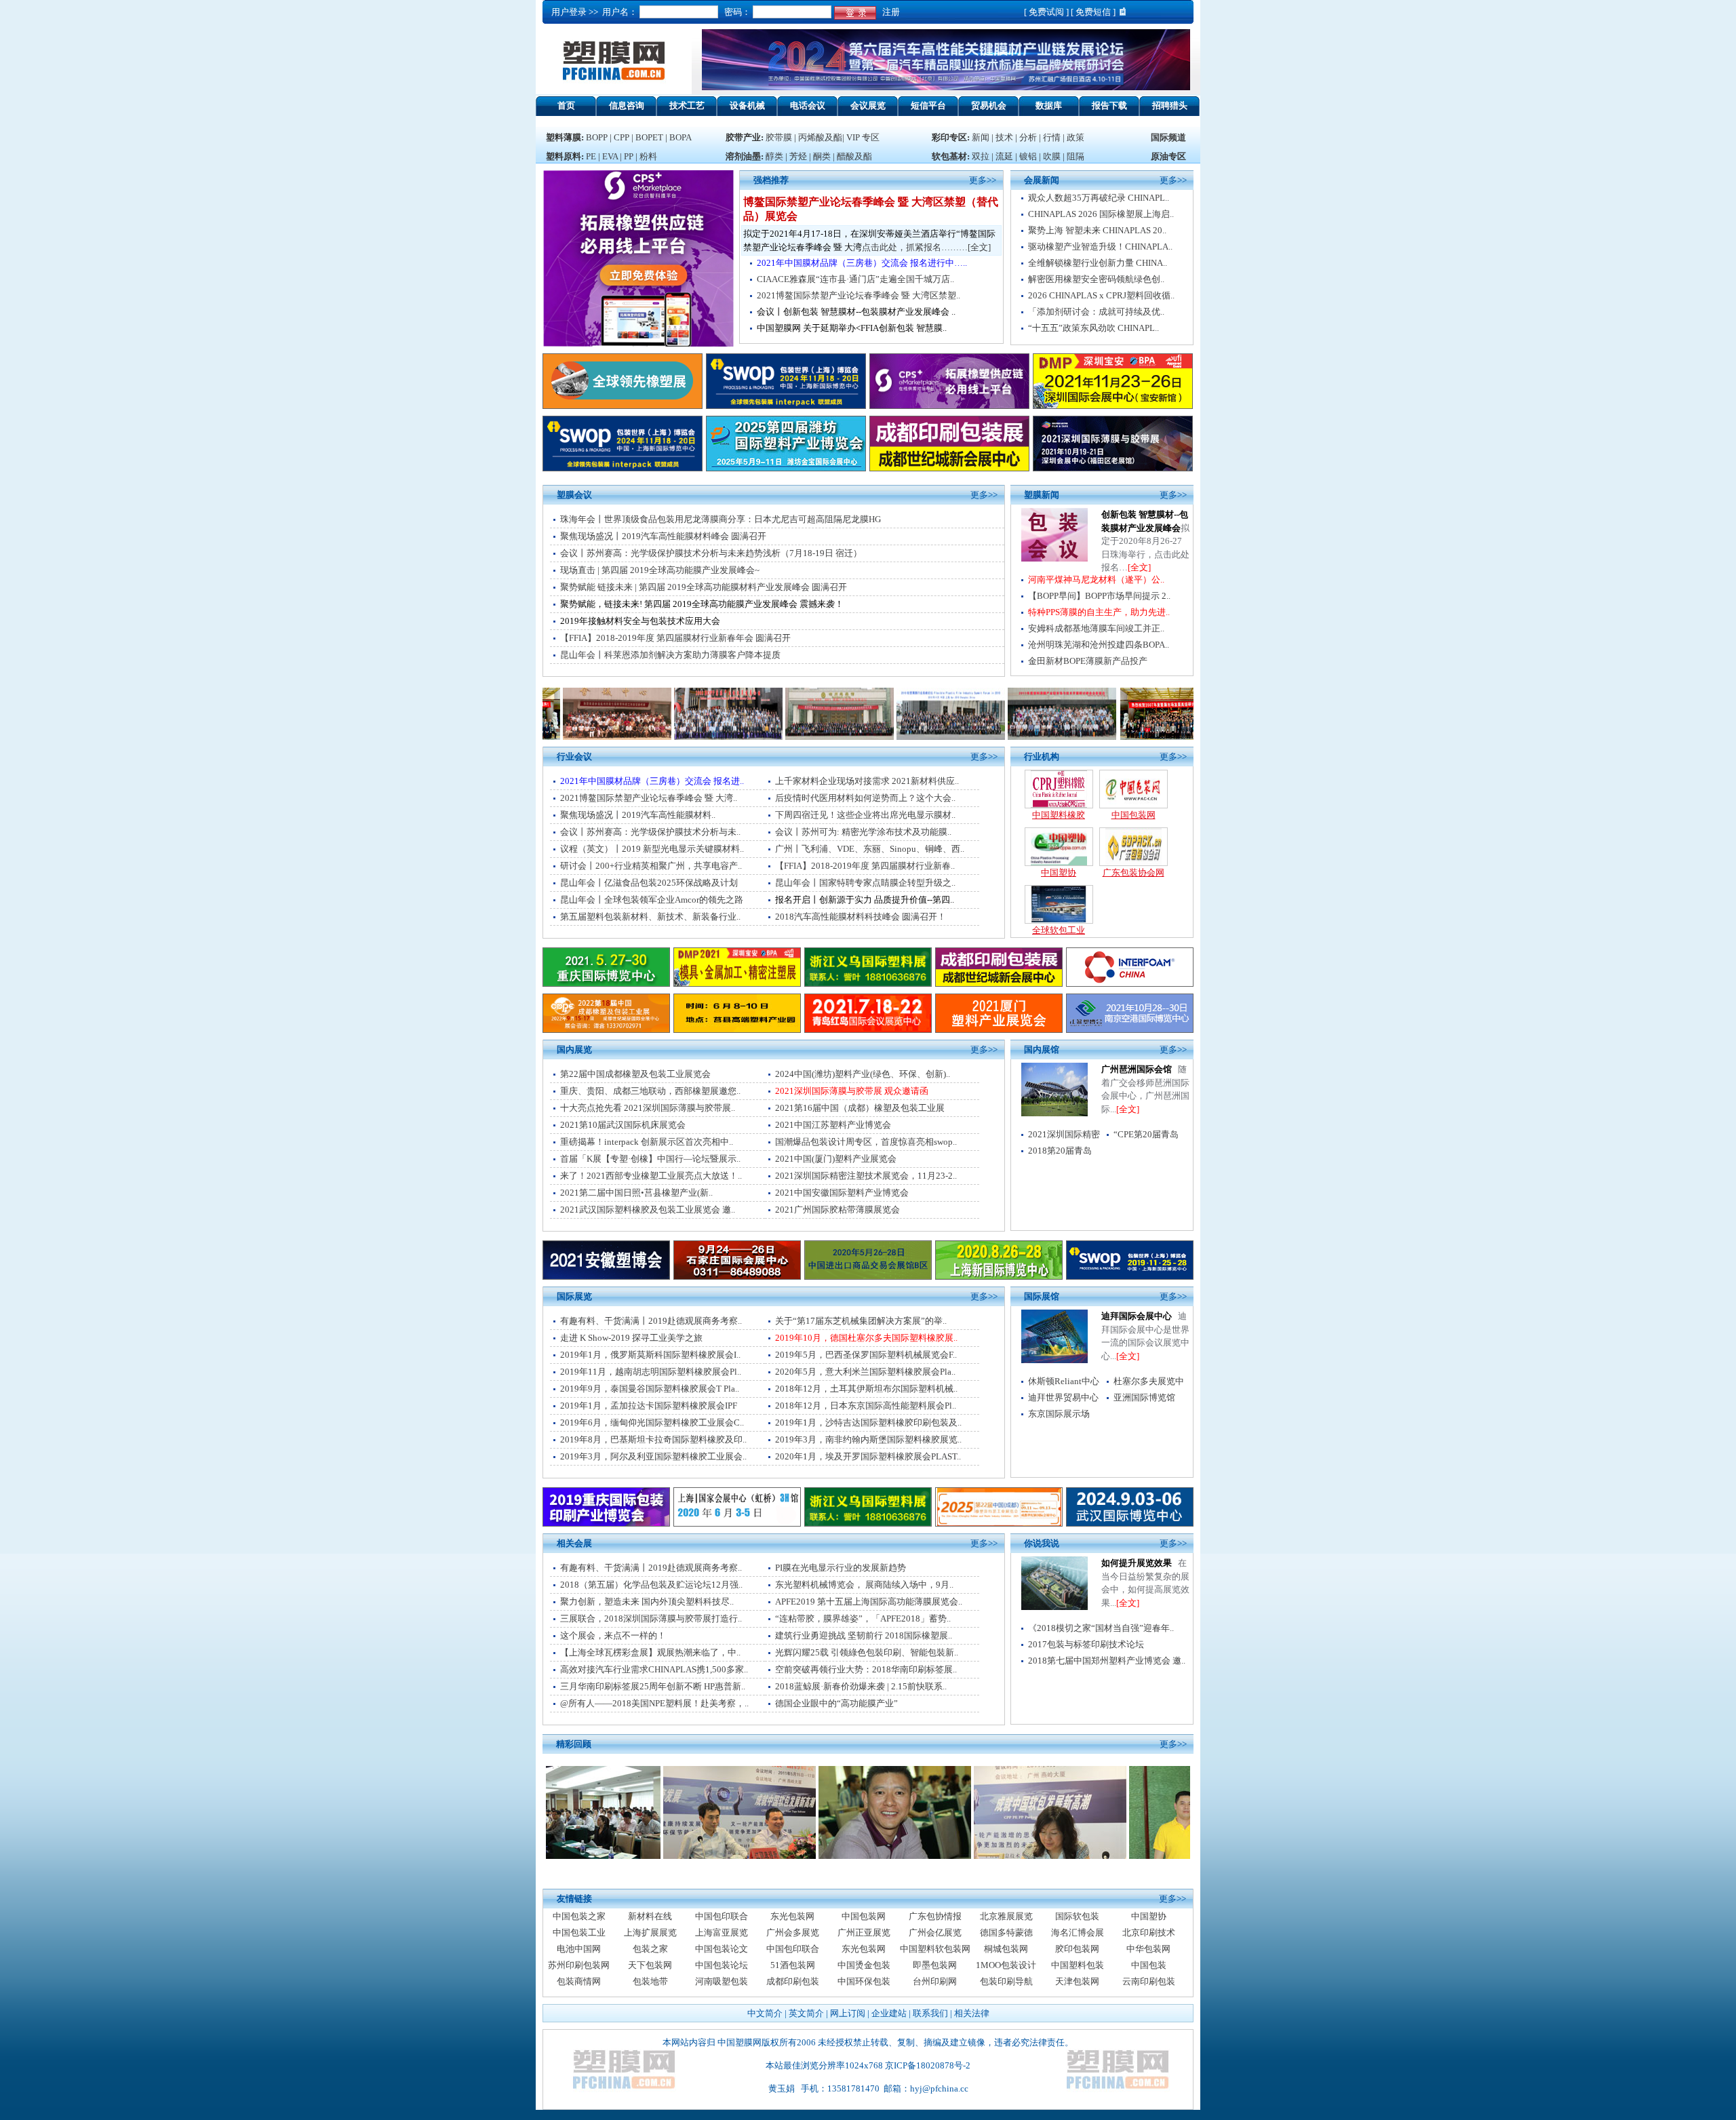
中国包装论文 (722, 1949)
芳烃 (798, 156)
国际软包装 (1077, 1916)
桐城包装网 (1006, 1949)
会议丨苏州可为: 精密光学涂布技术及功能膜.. (863, 832)
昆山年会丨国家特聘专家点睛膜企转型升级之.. (865, 883)
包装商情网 (579, 1981)
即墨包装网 (935, 1965)
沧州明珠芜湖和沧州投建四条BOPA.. (1099, 645)
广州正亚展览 (864, 1932)
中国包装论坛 (722, 1965)
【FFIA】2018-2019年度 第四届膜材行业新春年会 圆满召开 (675, 638)
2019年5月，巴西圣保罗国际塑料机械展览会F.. (866, 1355)
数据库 (1049, 105)
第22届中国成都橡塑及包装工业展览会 (635, 1074)
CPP (622, 137)
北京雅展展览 (1006, 1916)
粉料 (648, 156)
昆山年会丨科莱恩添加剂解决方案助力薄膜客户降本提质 (670, 655)
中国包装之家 (579, 1916)
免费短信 (1093, 12)
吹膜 (1052, 156)
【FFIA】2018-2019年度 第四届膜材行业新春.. (865, 866)
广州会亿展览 (935, 1932)
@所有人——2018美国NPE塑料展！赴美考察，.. (654, 1703)
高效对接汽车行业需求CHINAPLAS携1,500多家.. (654, 1669)
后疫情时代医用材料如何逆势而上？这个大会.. (865, 798)
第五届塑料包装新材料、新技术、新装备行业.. (650, 917)
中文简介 (765, 2013)
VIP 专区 (863, 137)
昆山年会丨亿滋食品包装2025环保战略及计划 (649, 883)
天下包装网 (650, 1965)
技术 (1004, 137)
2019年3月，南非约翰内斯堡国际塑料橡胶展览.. (868, 1439)
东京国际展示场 (1059, 1414)
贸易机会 (989, 105)
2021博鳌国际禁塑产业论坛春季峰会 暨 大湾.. (649, 798)
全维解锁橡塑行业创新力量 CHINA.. (1098, 263)
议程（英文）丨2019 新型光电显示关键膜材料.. (652, 849)
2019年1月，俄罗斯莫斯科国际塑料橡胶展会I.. (650, 1355)
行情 (1052, 137)
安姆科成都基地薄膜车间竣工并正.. (1096, 628)
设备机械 (747, 105)
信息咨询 (627, 105)
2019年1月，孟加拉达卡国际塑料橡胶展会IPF (649, 1406)
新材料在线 (650, 1916)
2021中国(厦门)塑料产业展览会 (836, 1159)
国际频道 (1168, 137)
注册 (889, 12)
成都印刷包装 (793, 1981)
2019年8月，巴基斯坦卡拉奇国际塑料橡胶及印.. (653, 1439)
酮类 (822, 156)
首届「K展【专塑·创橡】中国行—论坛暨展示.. (650, 1159)
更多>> (1173, 180)
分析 (1028, 137)
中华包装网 (1148, 1949)
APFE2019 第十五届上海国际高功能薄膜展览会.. (869, 1602)
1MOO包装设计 (1006, 1965)
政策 (1076, 137)
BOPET (649, 137)
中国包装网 (1133, 815)
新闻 (981, 137)
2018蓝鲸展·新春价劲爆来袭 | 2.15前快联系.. (861, 1686)
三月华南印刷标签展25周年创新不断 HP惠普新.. (653, 1686)
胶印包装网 (1077, 1949)
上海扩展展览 (650, 1932)
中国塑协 (1059, 872)
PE (591, 156)
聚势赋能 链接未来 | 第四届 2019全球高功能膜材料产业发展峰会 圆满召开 (704, 587)
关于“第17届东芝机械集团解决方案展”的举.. (861, 1321)
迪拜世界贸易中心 (1063, 1397)
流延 (1003, 156)
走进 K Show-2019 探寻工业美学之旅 (631, 1338)
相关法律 (972, 2013)
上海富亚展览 (722, 1932)
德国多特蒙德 (1006, 1932)
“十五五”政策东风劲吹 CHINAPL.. (1093, 328)
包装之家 (650, 1949)
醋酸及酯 (854, 156)
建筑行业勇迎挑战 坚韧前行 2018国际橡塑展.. (864, 1635)
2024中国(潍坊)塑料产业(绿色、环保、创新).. (863, 1074)
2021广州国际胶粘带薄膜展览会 (837, 1210)
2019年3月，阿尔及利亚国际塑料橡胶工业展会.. (653, 1456)
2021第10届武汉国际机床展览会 (623, 1125)
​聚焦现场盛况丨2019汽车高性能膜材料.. (638, 815)
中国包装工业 (579, 1932)
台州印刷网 (935, 1981)
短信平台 (928, 105)
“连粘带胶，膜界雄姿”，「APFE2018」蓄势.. (863, 1618)
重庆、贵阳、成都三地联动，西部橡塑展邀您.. (650, 1091)
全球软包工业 (1059, 930)
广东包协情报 (935, 1916)
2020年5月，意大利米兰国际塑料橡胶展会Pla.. (865, 1372)
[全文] (1139, 567)
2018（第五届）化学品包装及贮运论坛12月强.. (651, 1585)
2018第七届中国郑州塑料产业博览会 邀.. (1107, 1661)
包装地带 (650, 1981)
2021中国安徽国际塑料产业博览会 (842, 1193)
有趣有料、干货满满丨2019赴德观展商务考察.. (651, 1321)
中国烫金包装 (864, 1965)
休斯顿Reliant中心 (1064, 1381)
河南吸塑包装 (722, 1981)
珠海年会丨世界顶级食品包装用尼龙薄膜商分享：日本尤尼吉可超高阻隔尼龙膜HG (721, 519)
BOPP (597, 137)
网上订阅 (848, 2013)
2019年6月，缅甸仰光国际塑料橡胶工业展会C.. (652, 1422)
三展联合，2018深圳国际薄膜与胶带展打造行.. (651, 1618)
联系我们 (930, 2013)
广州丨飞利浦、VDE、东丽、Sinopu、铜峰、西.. (870, 849)
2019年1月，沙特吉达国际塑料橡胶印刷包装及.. (868, 1422)
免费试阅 (1046, 12)
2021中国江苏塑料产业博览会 (833, 1125)
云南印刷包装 (1149, 1981)
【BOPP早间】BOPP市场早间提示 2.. (1099, 596)
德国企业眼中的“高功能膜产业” (836, 1703)
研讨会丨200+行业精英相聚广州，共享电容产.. (651, 866)
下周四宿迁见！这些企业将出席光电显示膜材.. (865, 815)
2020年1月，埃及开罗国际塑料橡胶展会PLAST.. (868, 1456)
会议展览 (868, 105)
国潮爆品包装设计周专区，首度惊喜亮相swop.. (866, 1142)
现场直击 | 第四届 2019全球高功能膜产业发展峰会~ (660, 570)
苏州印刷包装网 (579, 1965)
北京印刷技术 (1149, 1932)
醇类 (774, 156)
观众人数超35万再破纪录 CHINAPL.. (1099, 198)
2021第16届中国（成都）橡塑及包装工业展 (860, 1108)
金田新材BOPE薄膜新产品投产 (1088, 661)
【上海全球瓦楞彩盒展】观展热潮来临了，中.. (650, 1652)
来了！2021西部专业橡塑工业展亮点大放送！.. (651, 1176)
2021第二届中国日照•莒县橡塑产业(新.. (636, 1193)
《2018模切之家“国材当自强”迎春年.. (1101, 1628)
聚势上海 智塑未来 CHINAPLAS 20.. (1097, 230)
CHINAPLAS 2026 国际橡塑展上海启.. (1101, 214)
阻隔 (1076, 156)
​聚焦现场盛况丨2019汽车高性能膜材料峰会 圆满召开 (663, 536)
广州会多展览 (793, 1932)
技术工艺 (687, 105)
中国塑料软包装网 (935, 1949)
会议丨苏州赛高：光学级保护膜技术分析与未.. (650, 832)
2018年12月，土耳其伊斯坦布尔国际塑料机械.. (866, 1389)
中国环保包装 (864, 1981)
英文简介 (806, 2013)
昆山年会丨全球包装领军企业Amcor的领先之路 (652, 900)
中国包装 (1149, 1965)
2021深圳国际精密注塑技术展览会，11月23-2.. (866, 1176)
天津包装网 (1077, 1981)
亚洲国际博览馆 (1144, 1397)
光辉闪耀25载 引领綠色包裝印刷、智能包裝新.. (867, 1652)
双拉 (982, 156)
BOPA (680, 137)
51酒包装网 (793, 1965)
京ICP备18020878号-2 (928, 2065)
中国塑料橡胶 (1059, 815)
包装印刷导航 (1006, 1981)
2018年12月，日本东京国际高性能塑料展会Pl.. (866, 1406)
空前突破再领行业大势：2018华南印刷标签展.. (866, 1669)
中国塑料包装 (1078, 1965)
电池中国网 (579, 1949)
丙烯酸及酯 (820, 137)
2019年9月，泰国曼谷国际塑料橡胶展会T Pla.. (650, 1389)
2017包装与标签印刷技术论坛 (1086, 1644)
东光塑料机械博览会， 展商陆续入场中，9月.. (864, 1585)
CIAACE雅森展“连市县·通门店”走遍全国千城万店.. (855, 279)
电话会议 (808, 105)
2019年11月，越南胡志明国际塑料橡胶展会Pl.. (651, 1372)
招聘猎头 (1170, 105)
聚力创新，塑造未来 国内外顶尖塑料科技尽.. (647, 1602)
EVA (610, 156)
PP (629, 156)
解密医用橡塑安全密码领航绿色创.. (1096, 279)
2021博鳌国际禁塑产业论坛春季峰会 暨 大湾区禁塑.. (859, 295)
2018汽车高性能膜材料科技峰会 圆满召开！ (861, 917)
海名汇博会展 (1078, 1932)
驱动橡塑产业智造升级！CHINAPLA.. (1100, 247)
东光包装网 (792, 1916)
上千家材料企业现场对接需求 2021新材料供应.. (867, 781)
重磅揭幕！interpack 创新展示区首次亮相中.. (647, 1142)
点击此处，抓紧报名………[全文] (926, 247)
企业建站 (889, 2013)
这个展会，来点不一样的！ (613, 1635)
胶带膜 (779, 137)
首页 (566, 105)
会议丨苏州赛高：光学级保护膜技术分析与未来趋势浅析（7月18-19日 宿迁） (711, 553)
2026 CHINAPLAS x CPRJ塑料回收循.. (1101, 295)
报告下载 (1109, 105)
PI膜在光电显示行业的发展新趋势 (841, 1568)
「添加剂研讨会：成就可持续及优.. (1096, 312)
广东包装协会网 (1133, 872)
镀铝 (1028, 156)
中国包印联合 (722, 1916)
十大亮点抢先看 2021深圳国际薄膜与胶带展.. (648, 1108)
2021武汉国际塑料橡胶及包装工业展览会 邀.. (648, 1210)
